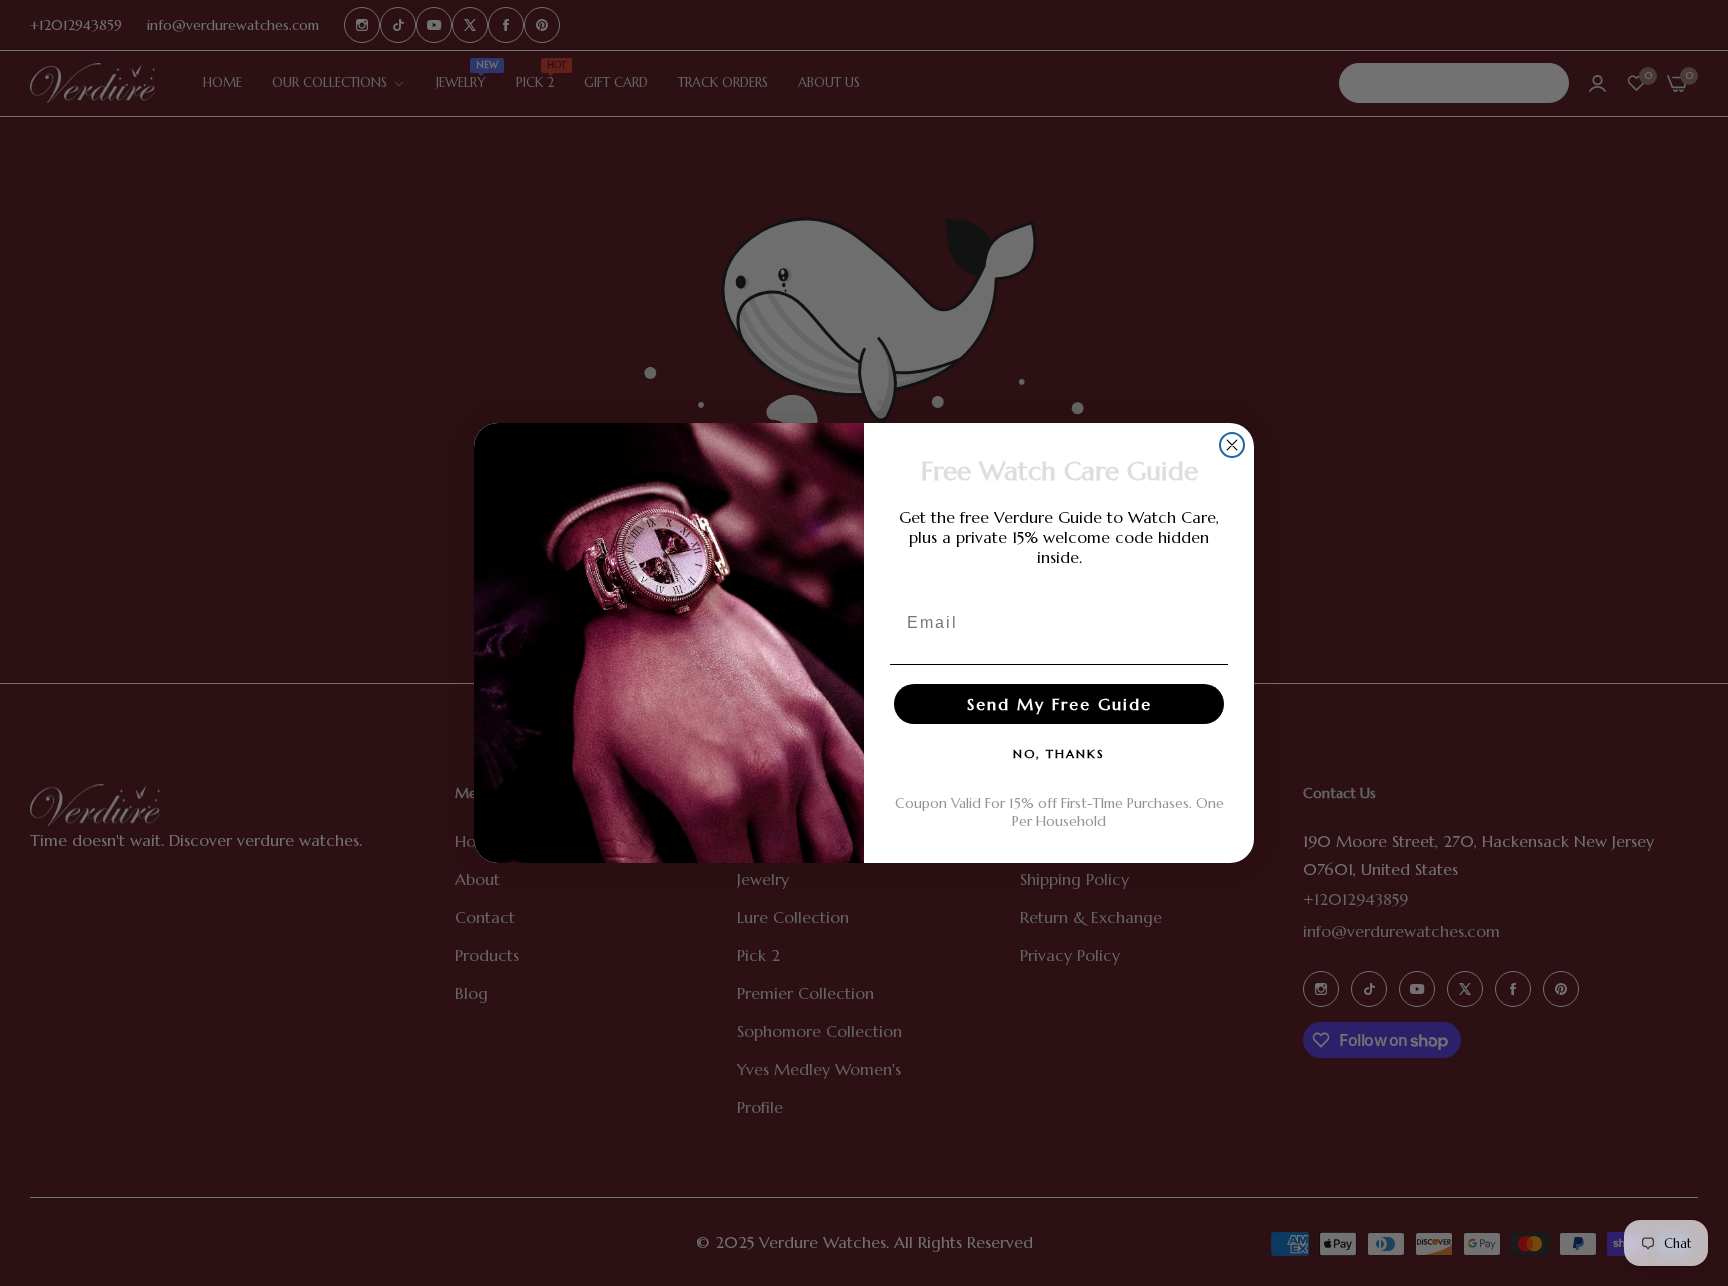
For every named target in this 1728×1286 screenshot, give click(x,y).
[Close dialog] (1232, 445)
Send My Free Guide (1059, 704)
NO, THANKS (1059, 753)
